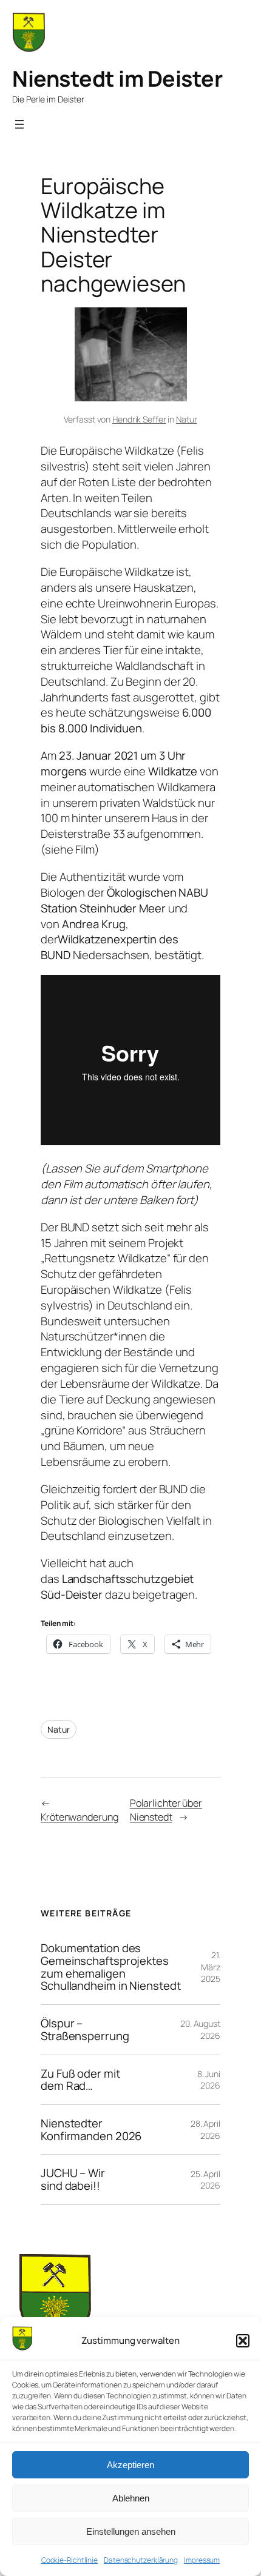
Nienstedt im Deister (117, 79)
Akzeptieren (130, 2465)
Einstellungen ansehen (131, 2531)
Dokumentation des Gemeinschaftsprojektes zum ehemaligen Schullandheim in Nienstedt (110, 1967)
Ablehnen (131, 2498)
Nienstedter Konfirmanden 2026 (91, 2129)
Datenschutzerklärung (141, 2560)
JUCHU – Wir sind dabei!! (73, 2179)
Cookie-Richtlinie (69, 2560)
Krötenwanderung (80, 1817)
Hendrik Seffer (139, 419)
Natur (187, 419)
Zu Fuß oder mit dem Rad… (80, 2080)
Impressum (202, 2560)
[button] (243, 2341)
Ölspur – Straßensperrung (85, 2029)
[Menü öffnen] (19, 124)
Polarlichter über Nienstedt (166, 1810)
